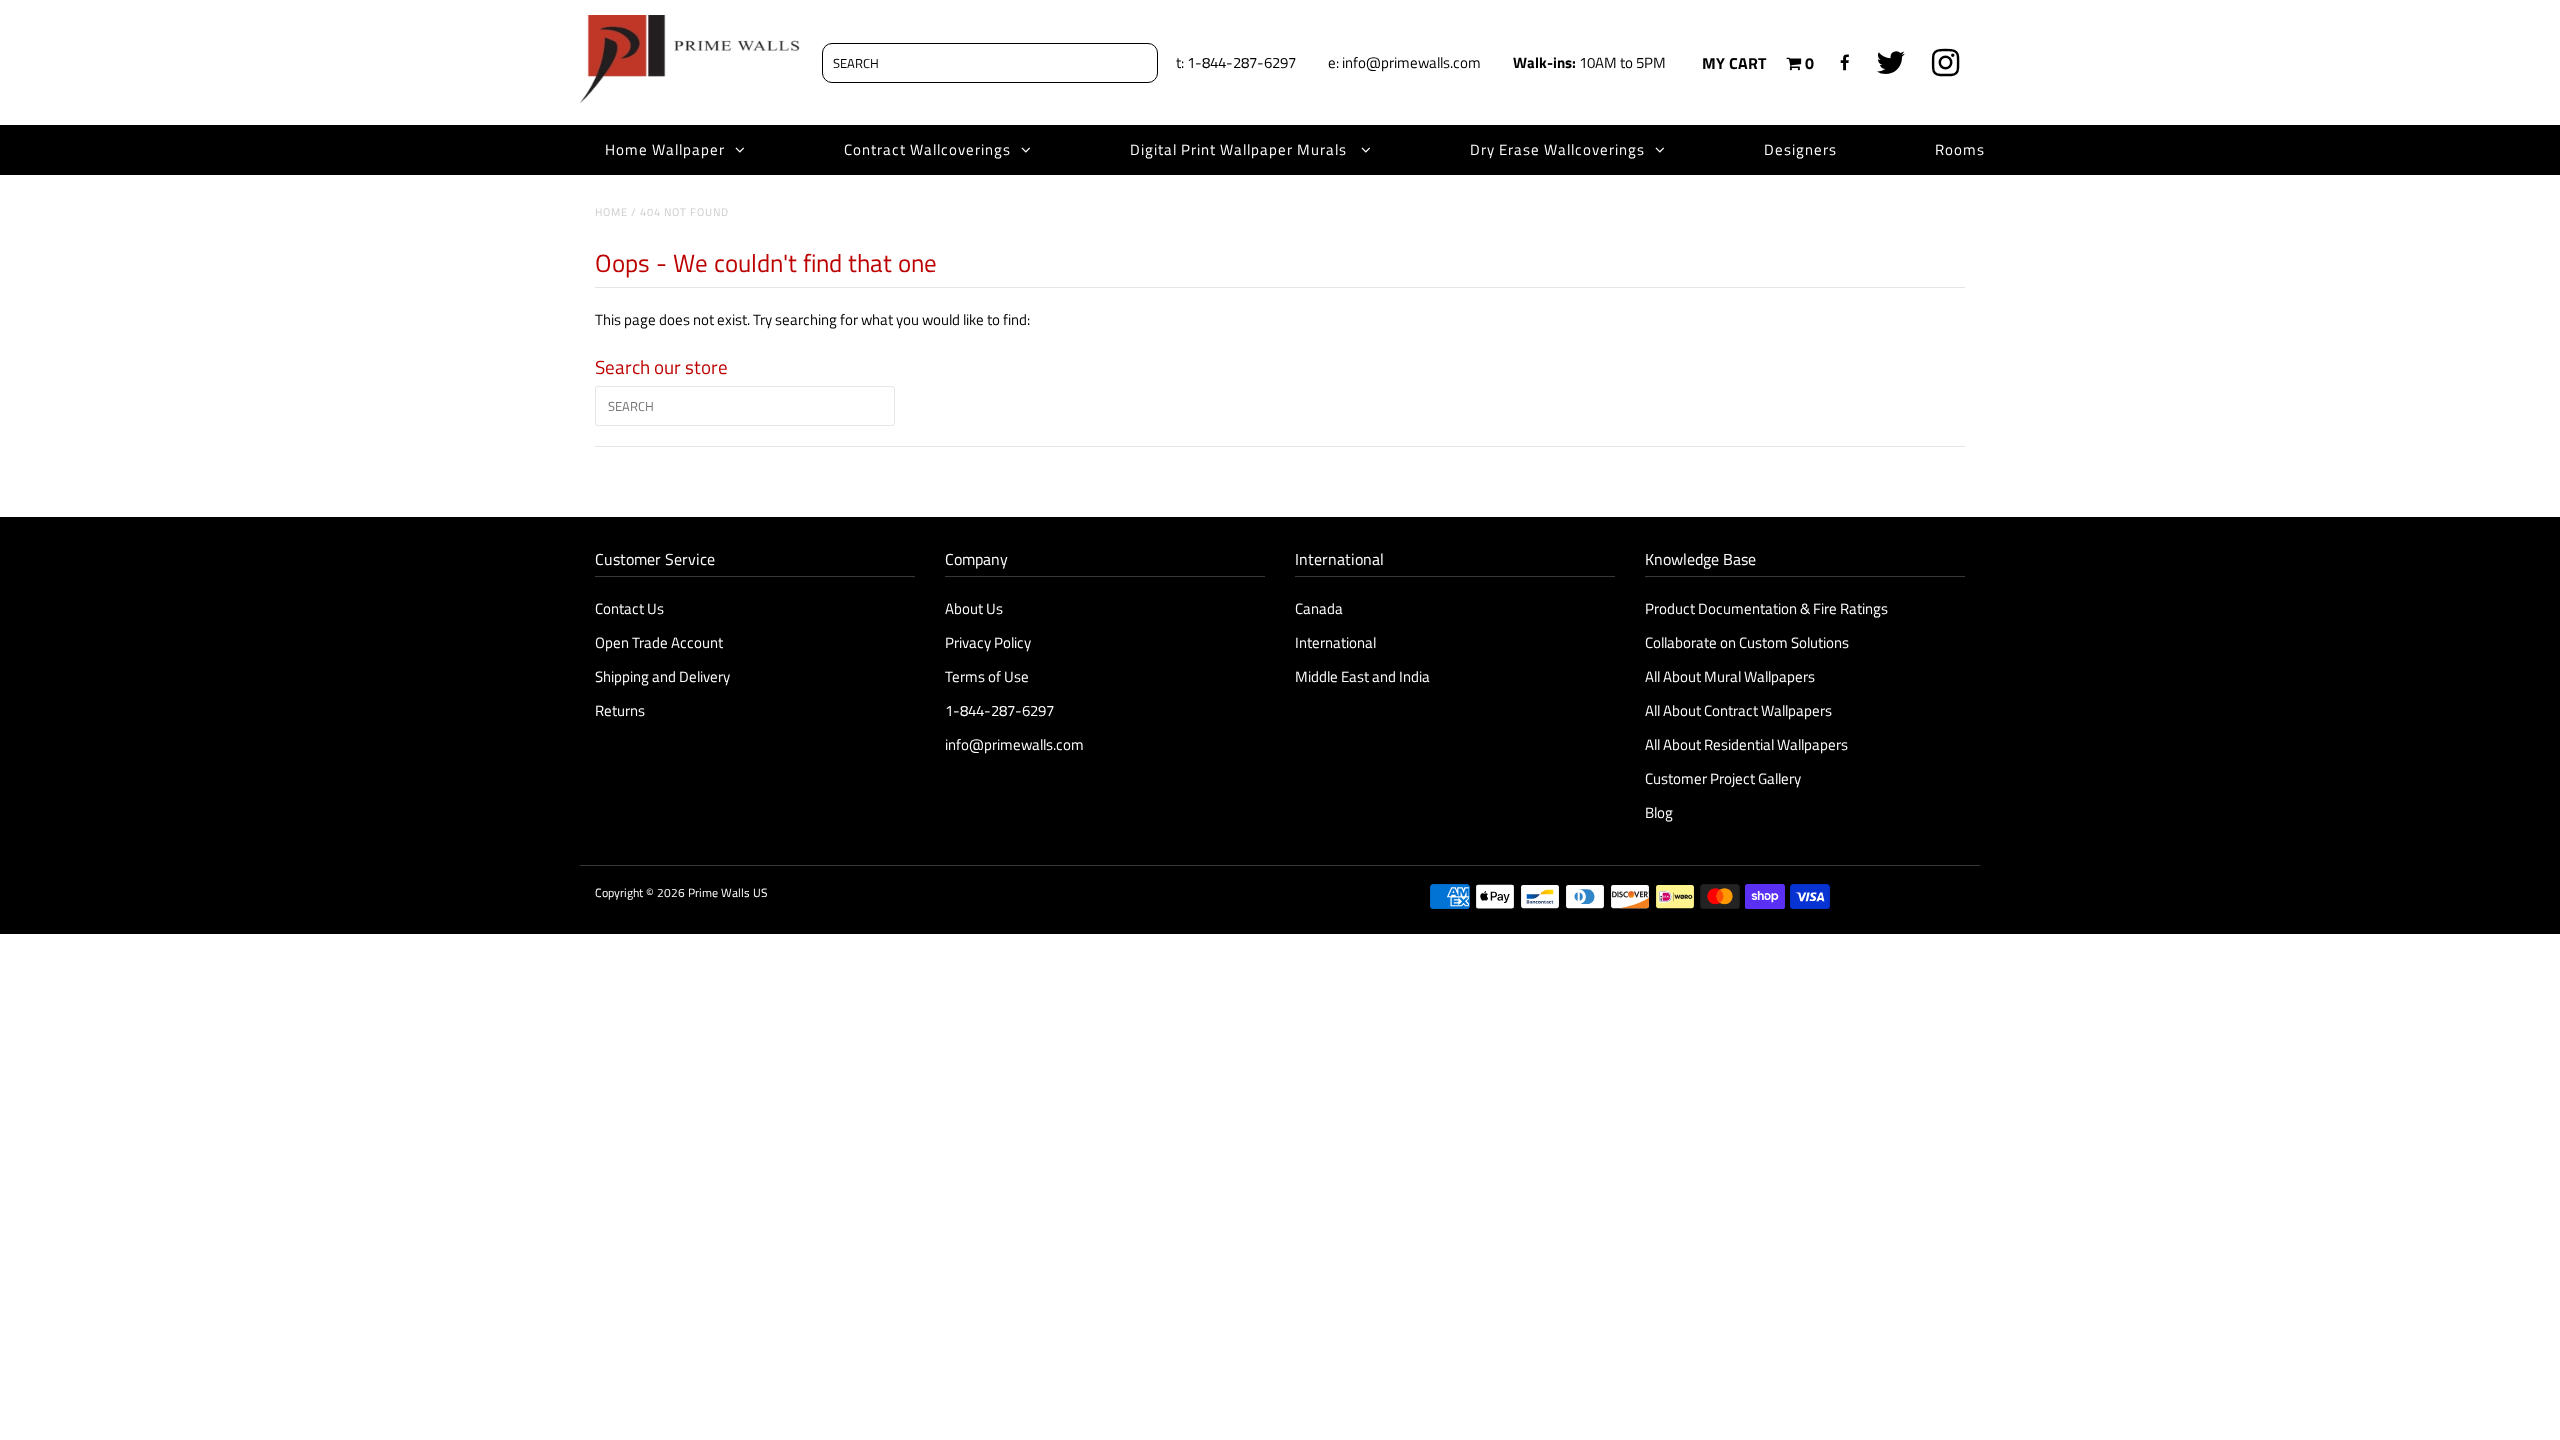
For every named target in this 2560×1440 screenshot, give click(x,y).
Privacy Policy (988, 642)
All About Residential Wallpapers (1746, 744)
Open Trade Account (659, 642)
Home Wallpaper (665, 149)
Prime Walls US (728, 892)
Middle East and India (1362, 676)
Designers (1800, 149)
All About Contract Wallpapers (1738, 710)
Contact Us (629, 608)
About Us (974, 608)
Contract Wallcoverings (927, 149)
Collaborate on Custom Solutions (1747, 642)
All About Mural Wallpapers (1731, 676)
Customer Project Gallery (1723, 778)
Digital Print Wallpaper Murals (1240, 149)
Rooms (1960, 149)
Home (611, 212)
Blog (1659, 812)
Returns (620, 710)
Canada (1319, 608)
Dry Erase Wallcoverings (1557, 149)
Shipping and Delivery (662, 676)
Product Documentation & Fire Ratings (1766, 608)
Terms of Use (987, 676)
